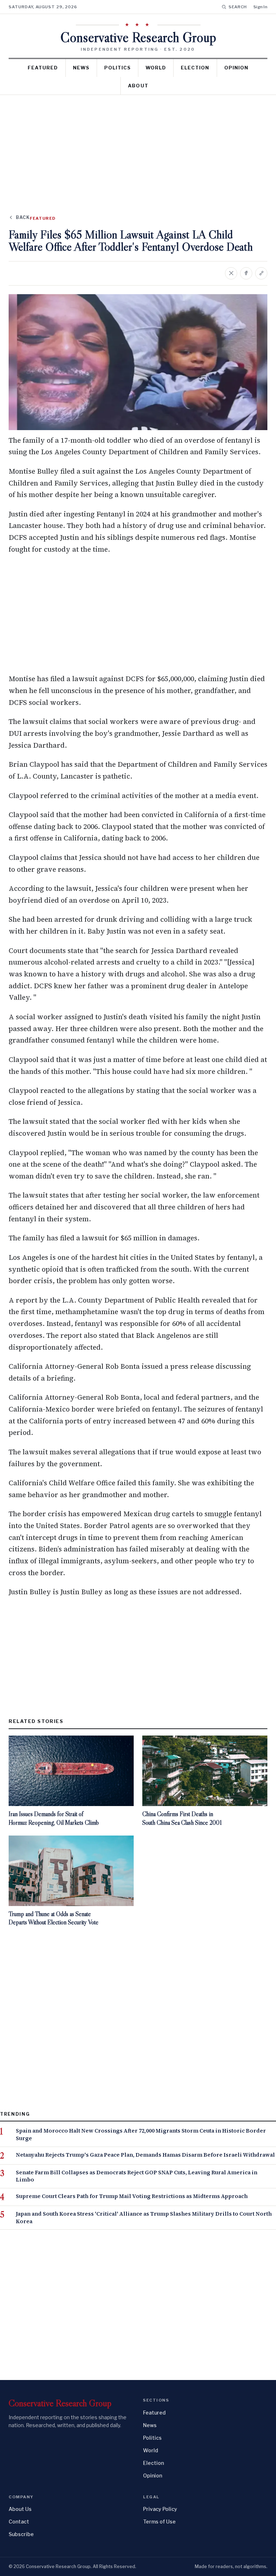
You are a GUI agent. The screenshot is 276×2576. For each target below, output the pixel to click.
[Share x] (231, 273)
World (156, 68)
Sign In (260, 7)
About (138, 86)
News (81, 68)
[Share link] (261, 273)
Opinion (236, 68)
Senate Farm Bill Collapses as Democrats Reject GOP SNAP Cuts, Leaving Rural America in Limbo (137, 2176)
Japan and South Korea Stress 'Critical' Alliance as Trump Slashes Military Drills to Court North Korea (144, 2218)
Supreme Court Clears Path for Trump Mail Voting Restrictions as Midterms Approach (132, 2196)
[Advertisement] (138, 149)
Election (195, 68)
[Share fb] (246, 273)
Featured (43, 68)
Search (238, 7)
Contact (19, 2522)
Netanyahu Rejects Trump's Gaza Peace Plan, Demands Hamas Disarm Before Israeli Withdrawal (145, 2155)
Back (23, 217)
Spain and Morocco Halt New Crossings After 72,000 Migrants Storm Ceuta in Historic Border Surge (141, 2135)
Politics (118, 68)
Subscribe (21, 2534)
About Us (20, 2509)
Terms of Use (159, 2522)
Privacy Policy (160, 2509)
